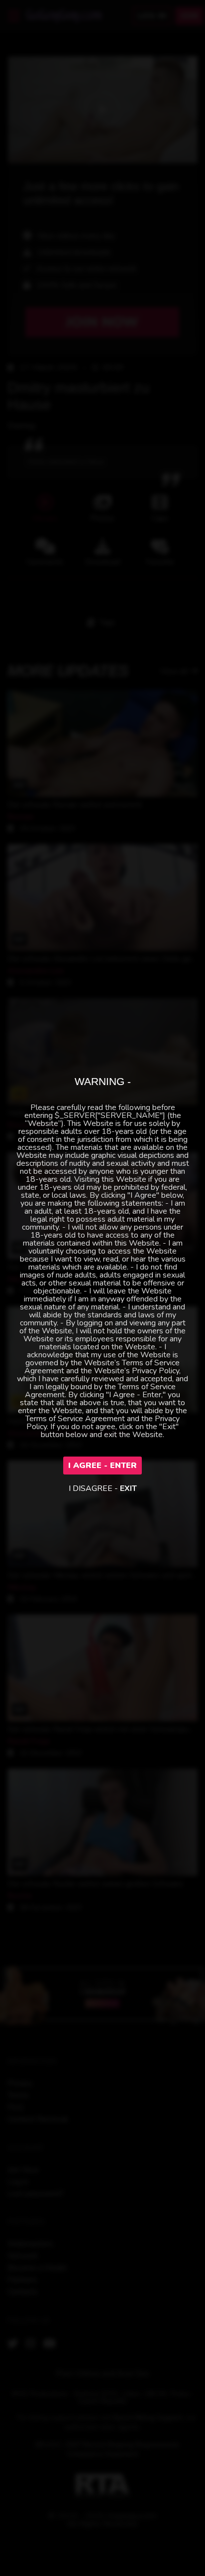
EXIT (128, 1488)
